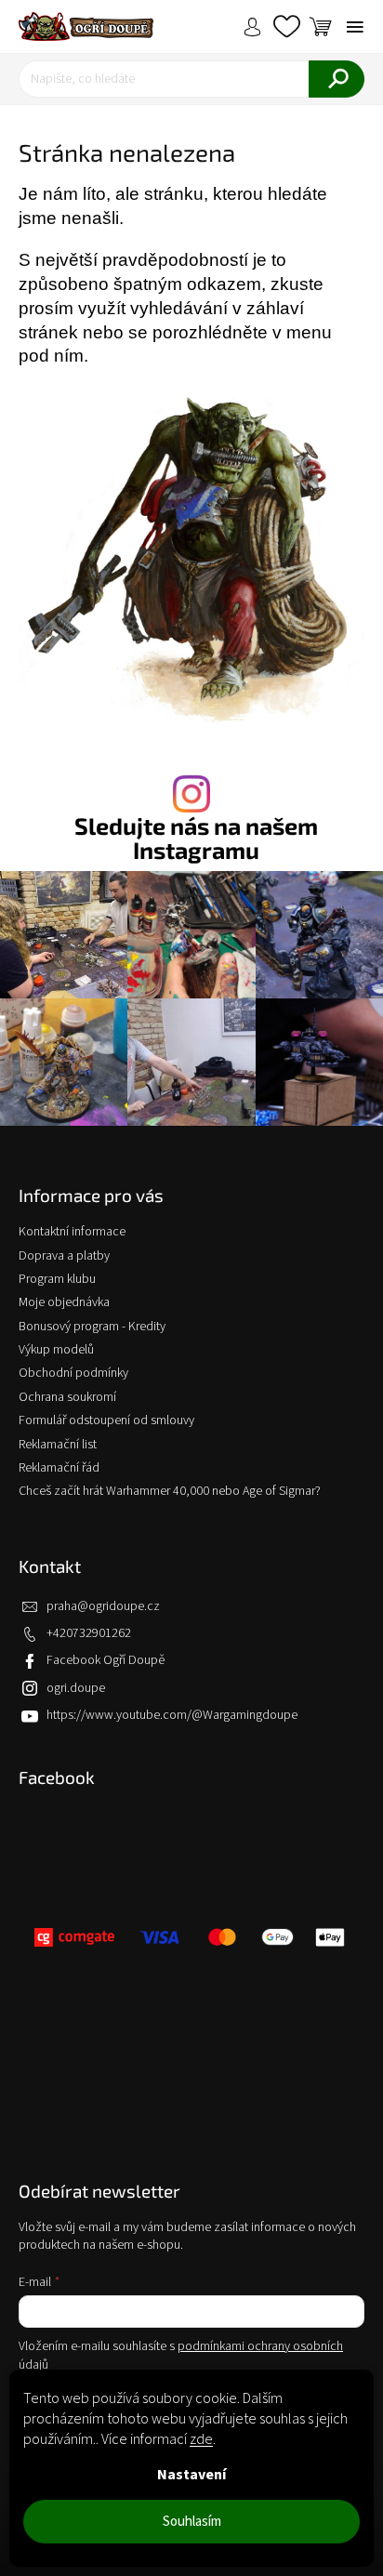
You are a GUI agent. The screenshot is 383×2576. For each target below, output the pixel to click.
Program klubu (57, 1279)
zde (201, 2439)
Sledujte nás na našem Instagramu (196, 838)
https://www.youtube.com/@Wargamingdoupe (172, 1715)
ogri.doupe (76, 1688)
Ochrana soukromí (67, 1397)
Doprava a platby (64, 1256)
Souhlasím (192, 2522)
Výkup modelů (56, 1350)
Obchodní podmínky (73, 1373)
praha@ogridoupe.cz (103, 1606)
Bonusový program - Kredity (92, 1327)
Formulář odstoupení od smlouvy (106, 1420)
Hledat (337, 79)
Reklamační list (58, 1445)
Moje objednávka (64, 1302)
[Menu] (355, 27)
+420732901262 (89, 1633)
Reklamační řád (59, 1468)
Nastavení (191, 2475)
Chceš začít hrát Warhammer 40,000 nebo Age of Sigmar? (170, 1491)
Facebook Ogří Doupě (106, 1660)
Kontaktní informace (72, 1232)
